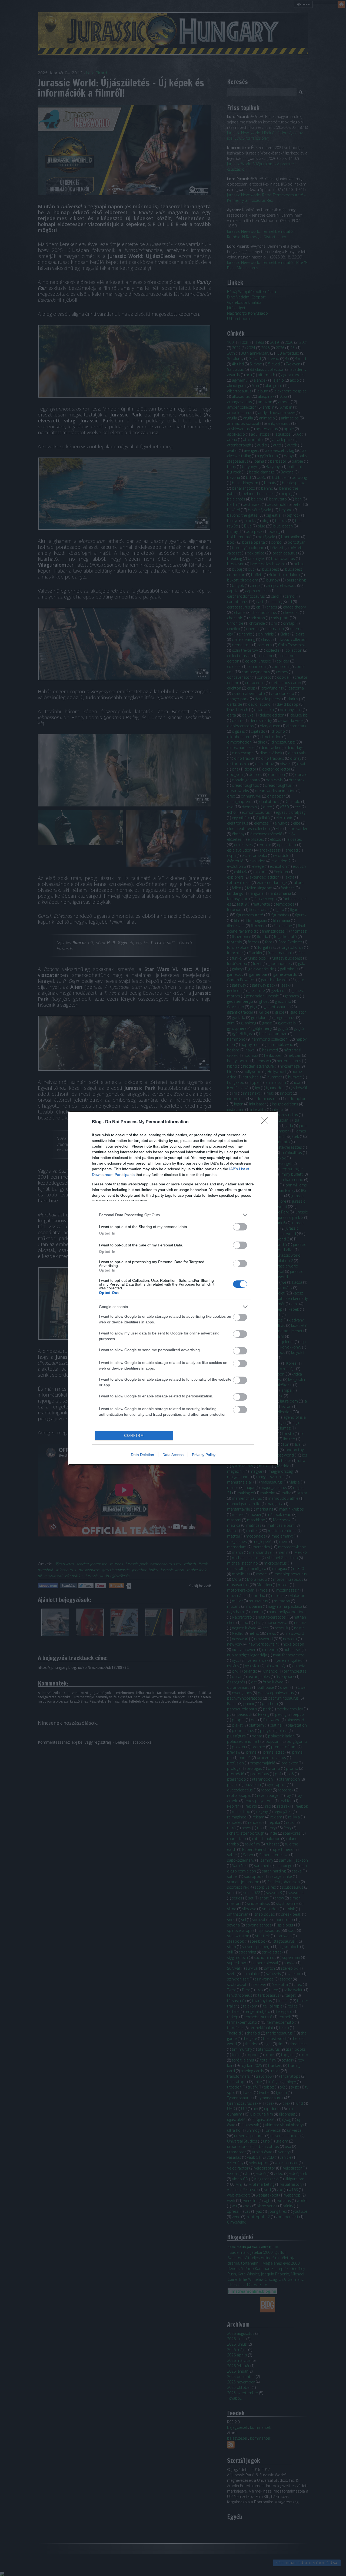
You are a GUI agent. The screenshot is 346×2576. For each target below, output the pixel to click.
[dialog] (173, 1288)
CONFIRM (134, 1436)
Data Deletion (142, 1455)
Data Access (173, 1455)
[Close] (267, 1122)
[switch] (240, 1227)
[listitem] (173, 1215)
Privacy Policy (204, 1455)
